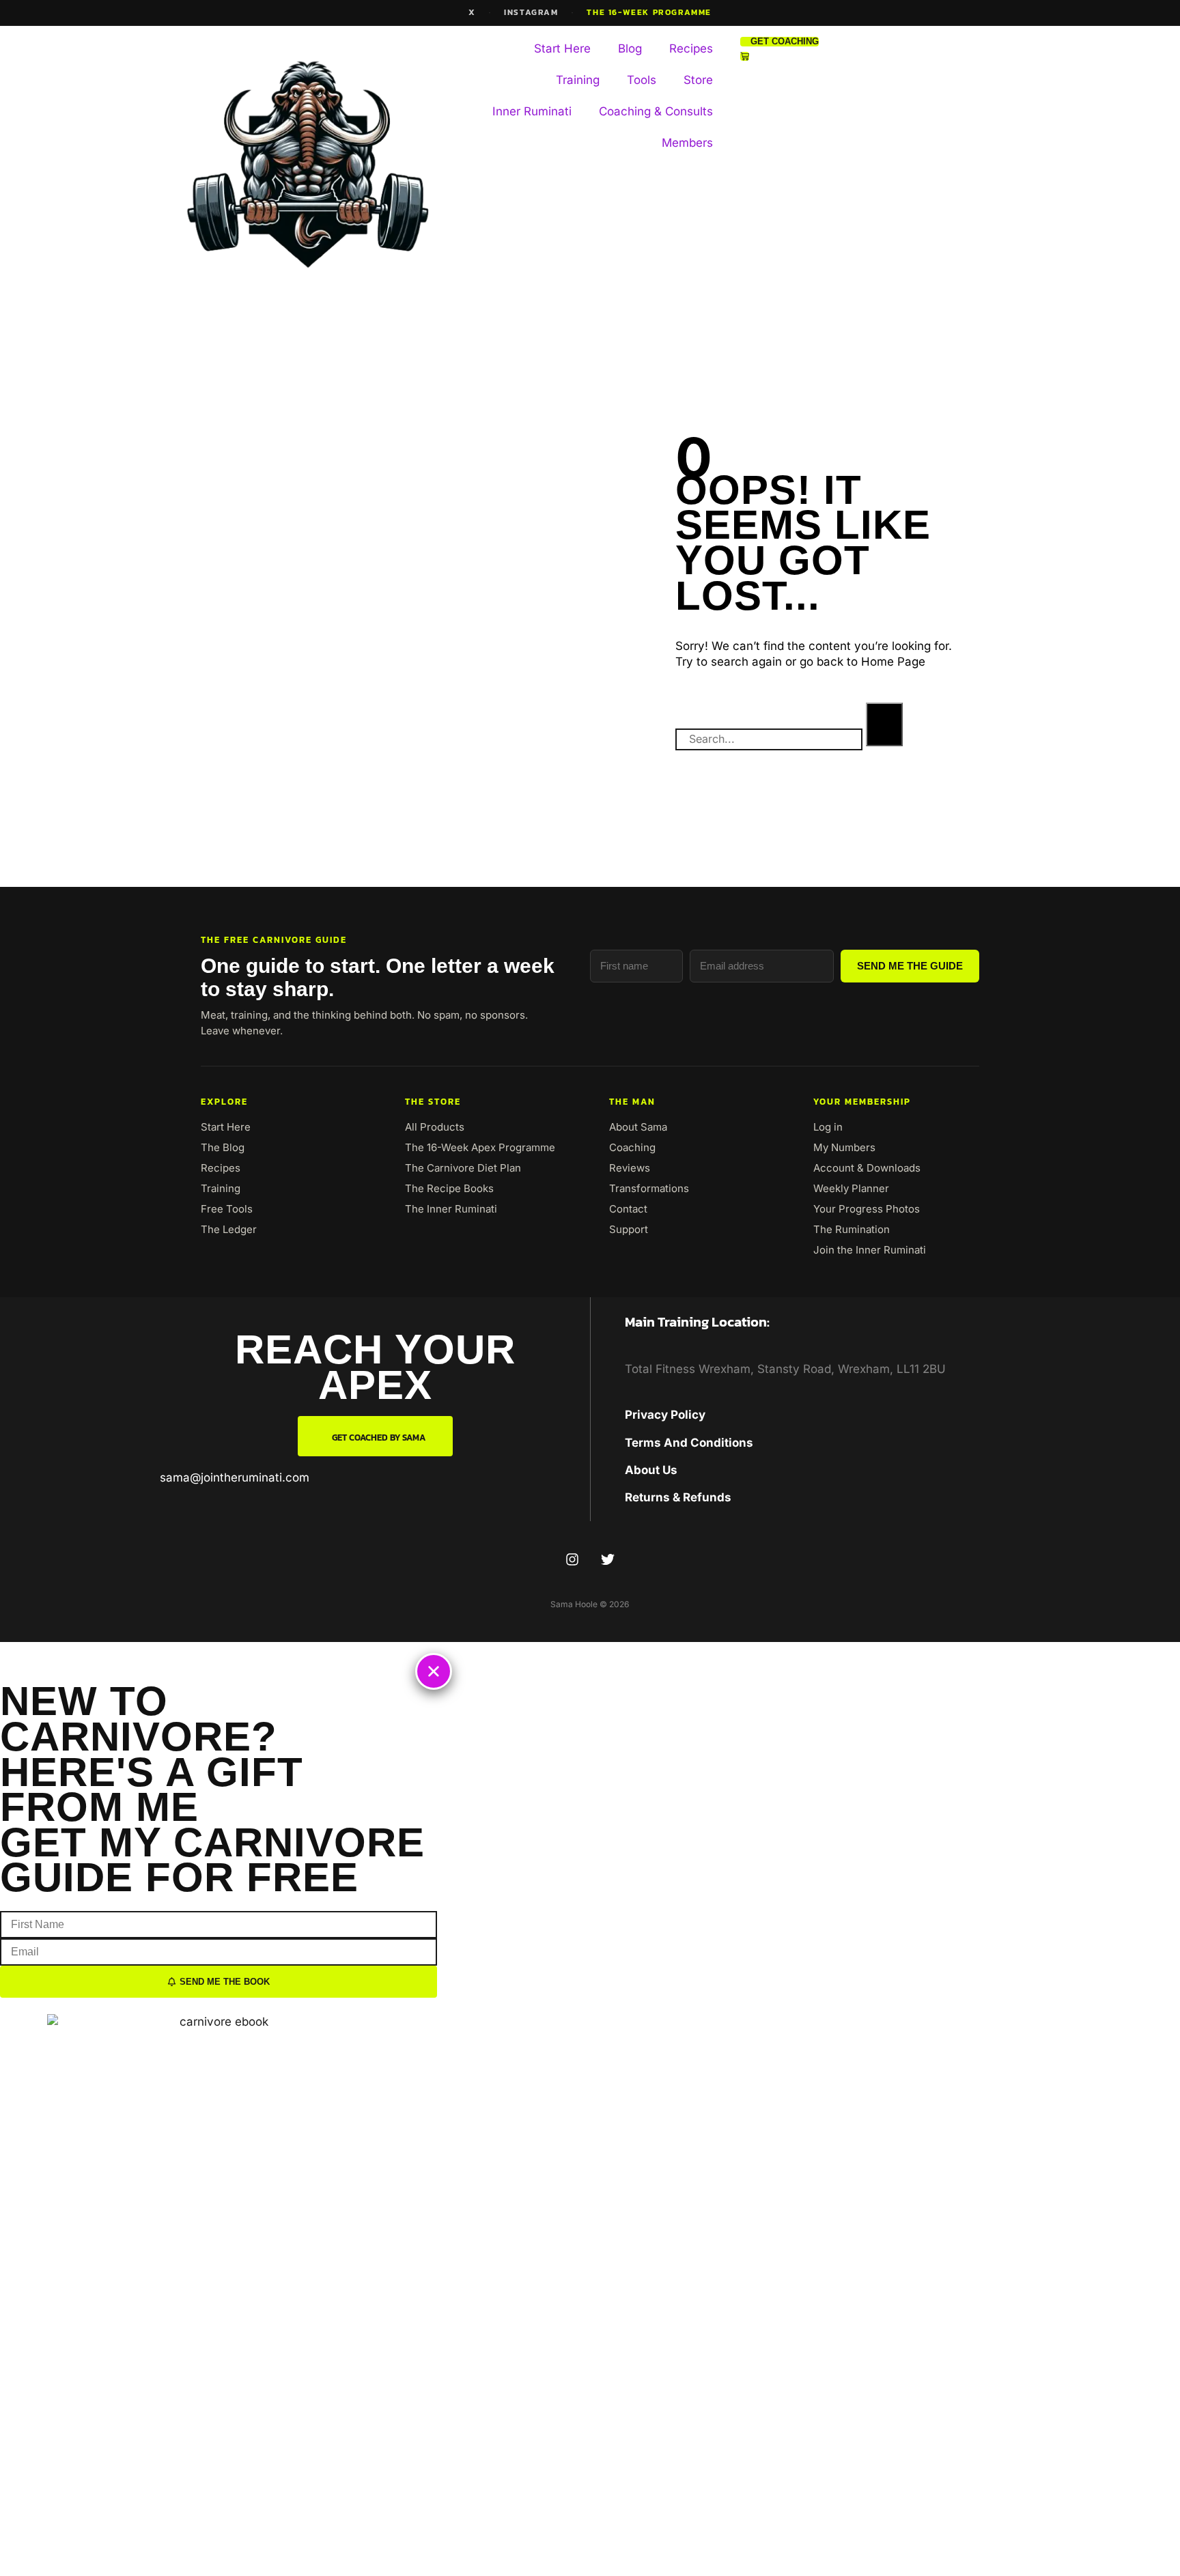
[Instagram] (572, 1559)
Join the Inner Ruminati (870, 1250)
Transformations (649, 1188)
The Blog (223, 1147)
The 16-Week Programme (649, 12)
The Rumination (852, 1229)
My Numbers (844, 1147)
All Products (435, 1127)
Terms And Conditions (689, 1443)
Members (687, 143)
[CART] (745, 56)
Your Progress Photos (867, 1209)
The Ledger (229, 1229)
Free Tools (227, 1209)
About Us (651, 1470)
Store (698, 80)
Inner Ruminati (532, 111)
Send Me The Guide (910, 966)
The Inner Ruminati (451, 1209)
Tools (642, 80)
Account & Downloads (867, 1168)
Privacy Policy (665, 1415)
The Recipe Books (449, 1188)
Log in (828, 1127)
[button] (434, 1671)
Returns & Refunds (678, 1497)
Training (578, 80)
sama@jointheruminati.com (235, 1477)
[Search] (884, 724)
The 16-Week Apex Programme (480, 1147)
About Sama (638, 1127)
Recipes (691, 48)
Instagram (531, 12)
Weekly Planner (851, 1188)
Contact (628, 1209)
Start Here (562, 48)
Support (629, 1229)
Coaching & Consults (656, 111)
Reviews (630, 1168)
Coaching (632, 1147)
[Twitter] (608, 1559)
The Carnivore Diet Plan (463, 1168)
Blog (630, 48)
